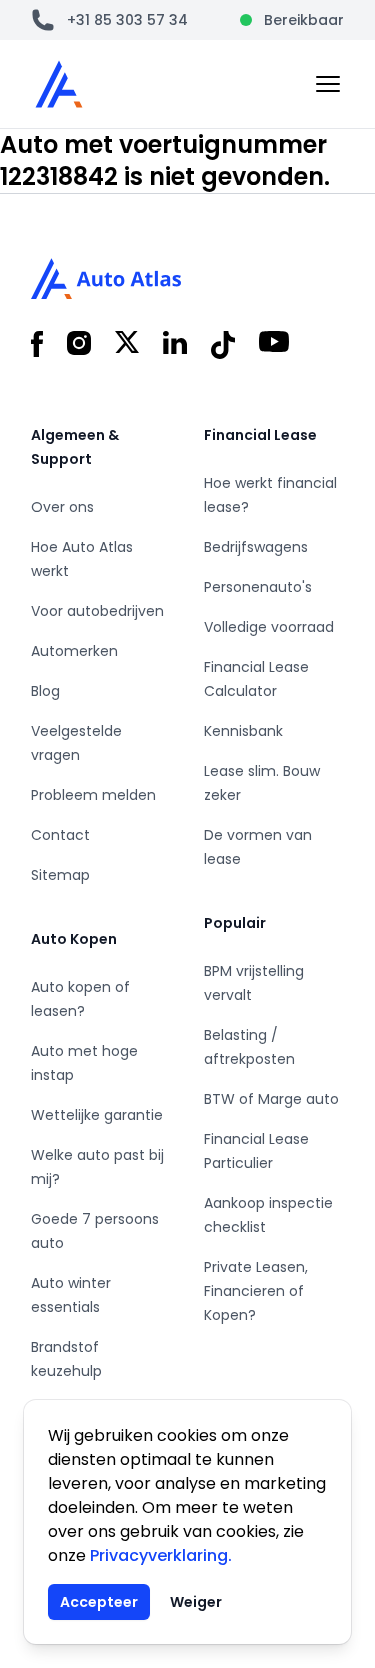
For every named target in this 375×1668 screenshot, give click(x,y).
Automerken (74, 651)
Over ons (62, 507)
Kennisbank (243, 731)
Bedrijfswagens (256, 547)
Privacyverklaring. (161, 1555)
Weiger (196, 1602)
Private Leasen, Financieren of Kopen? (256, 1291)
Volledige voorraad (269, 627)
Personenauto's (258, 587)
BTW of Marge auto (271, 1099)
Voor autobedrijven (97, 611)
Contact (60, 835)
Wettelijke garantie (97, 1115)
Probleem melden (93, 795)
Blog (45, 691)
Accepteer (99, 1602)
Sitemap (60, 875)
